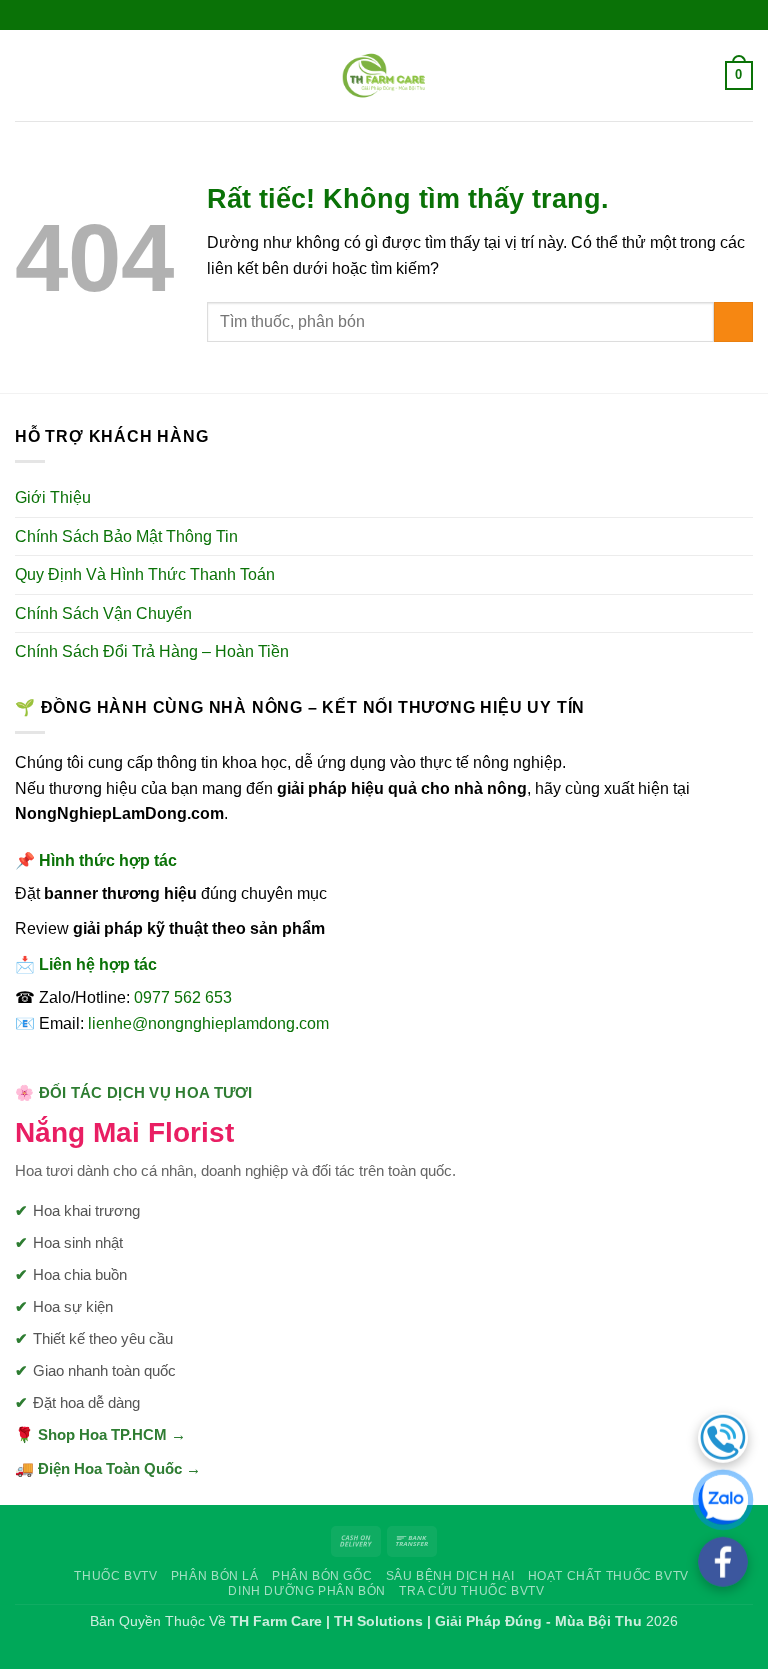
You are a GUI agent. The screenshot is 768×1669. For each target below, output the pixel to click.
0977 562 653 (183, 997)
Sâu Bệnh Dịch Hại (450, 1576)
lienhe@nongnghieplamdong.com (208, 1023)
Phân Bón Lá (215, 1576)
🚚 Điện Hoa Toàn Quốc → (108, 1468)
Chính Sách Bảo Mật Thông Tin (126, 536)
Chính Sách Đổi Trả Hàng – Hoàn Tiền (152, 651)
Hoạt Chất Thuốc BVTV (608, 1576)
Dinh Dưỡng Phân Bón (307, 1591)
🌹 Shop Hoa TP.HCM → (100, 1434)
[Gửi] (733, 321)
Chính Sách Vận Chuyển (103, 613)
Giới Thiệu (53, 497)
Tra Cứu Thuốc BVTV (471, 1591)
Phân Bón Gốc (322, 1576)
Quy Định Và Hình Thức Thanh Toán (145, 574)
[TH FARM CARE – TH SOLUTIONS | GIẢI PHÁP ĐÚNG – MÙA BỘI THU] (384, 75)
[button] (27, 75)
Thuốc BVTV (115, 1576)
